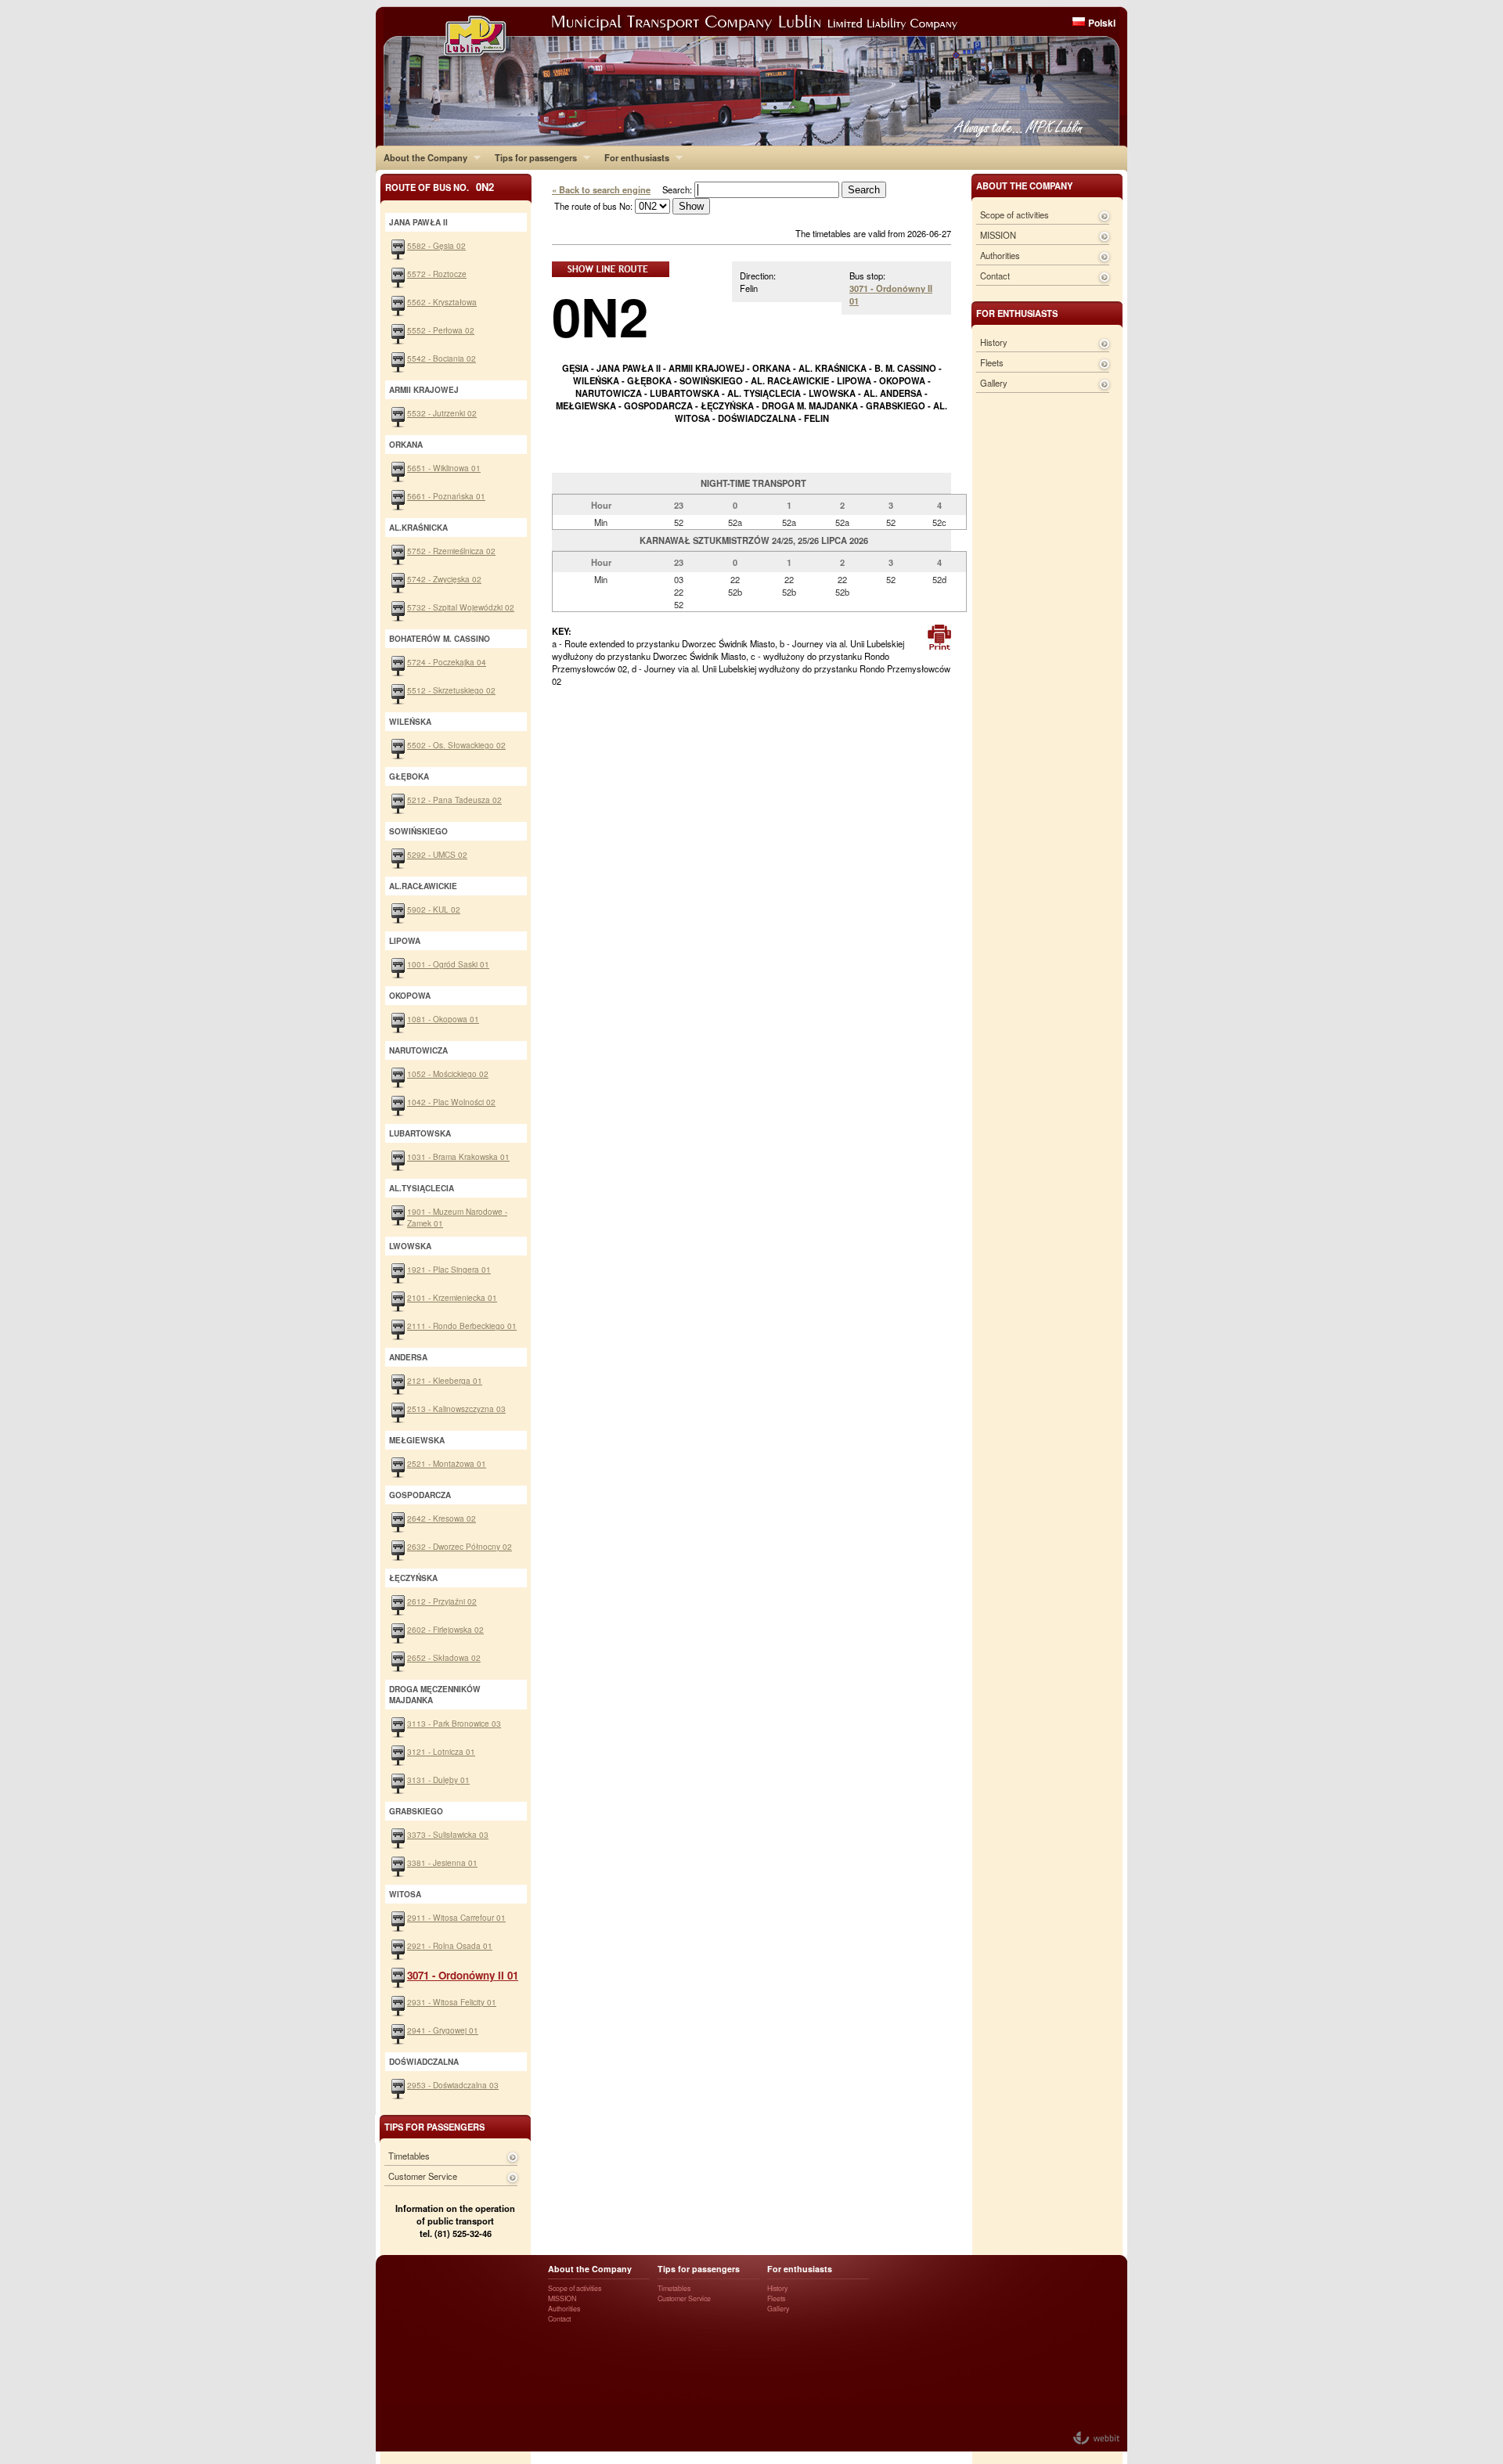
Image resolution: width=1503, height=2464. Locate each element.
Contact (995, 276)
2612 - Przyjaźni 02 (442, 1601)
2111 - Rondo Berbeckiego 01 (462, 1326)
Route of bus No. (440, 187)
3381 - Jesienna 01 (442, 1862)
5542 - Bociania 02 (442, 358)
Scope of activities (1015, 214)
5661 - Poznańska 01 (446, 496)
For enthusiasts (633, 157)
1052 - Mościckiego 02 (448, 1073)
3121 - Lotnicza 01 (441, 1751)
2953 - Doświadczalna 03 (453, 2085)
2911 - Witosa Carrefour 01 (456, 1917)
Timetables (409, 2156)
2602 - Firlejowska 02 (445, 1629)
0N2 (600, 316)
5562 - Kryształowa (442, 302)
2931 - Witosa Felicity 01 (452, 2002)
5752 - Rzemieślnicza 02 (451, 551)
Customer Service (423, 2176)
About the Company (422, 157)
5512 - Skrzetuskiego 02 (451, 690)
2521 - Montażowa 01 (447, 1463)
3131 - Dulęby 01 (438, 1780)
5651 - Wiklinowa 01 (444, 468)
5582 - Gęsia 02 (436, 245)
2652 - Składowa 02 (444, 1657)
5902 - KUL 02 (434, 909)
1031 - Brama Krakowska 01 (458, 1156)
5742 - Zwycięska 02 (444, 579)
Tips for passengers (532, 157)
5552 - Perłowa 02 (441, 330)
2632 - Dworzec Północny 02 (460, 1546)
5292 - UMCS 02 (437, 854)
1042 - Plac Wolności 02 (451, 1102)
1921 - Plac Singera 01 (449, 1269)
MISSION (998, 235)
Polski (1102, 23)
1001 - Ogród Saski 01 (448, 964)
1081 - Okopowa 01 (443, 1019)
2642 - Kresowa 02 (442, 1518)
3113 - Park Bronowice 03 (454, 1723)
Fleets (992, 362)
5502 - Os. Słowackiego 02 (456, 745)
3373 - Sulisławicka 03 (448, 1834)
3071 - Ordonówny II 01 (463, 1975)
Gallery (994, 383)
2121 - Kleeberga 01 (445, 1380)
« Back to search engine (601, 189)
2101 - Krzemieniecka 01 (452, 1297)
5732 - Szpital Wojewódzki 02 (461, 607)
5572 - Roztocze (437, 274)
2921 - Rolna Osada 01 (450, 1945)
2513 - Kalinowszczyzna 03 (456, 1409)
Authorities (1000, 255)
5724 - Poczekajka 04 (447, 662)
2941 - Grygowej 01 (443, 2030)
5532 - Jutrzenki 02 (442, 413)
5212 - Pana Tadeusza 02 (454, 800)
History (994, 342)
